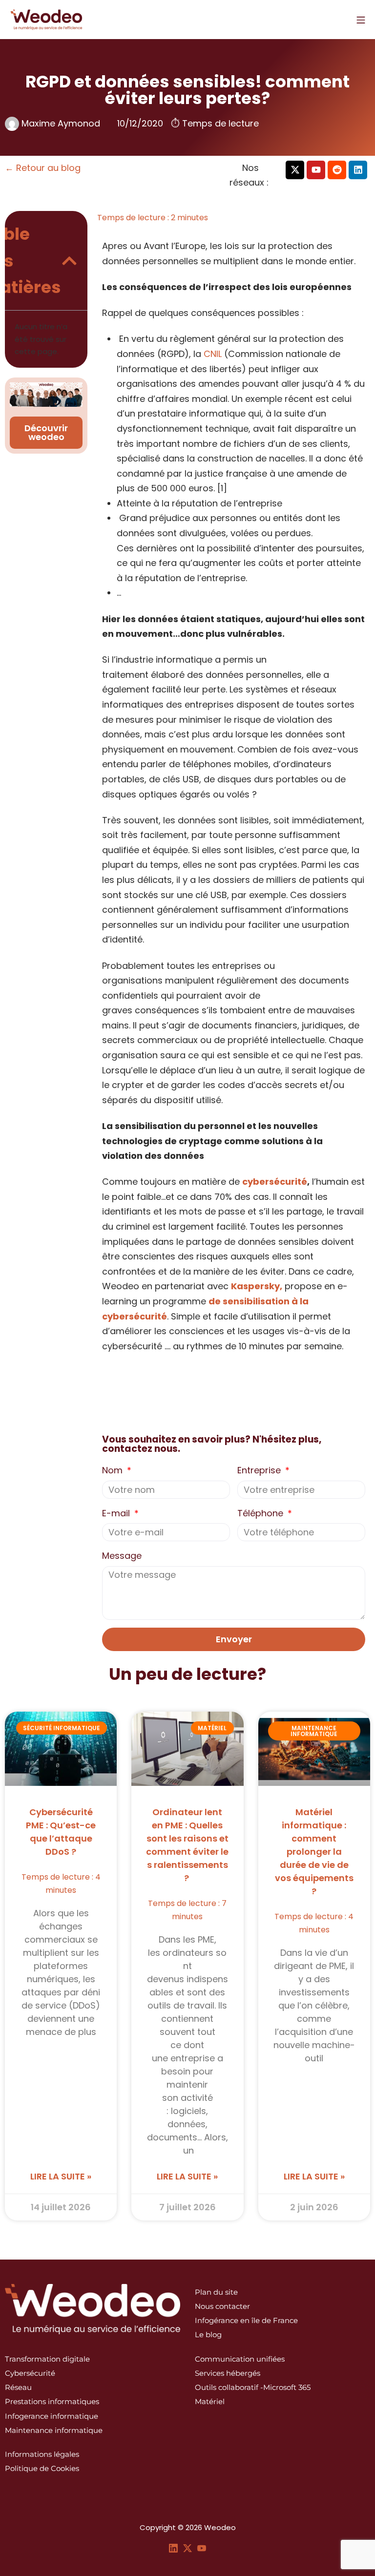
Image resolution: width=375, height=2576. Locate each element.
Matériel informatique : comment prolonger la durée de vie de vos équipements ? (314, 1852)
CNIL (213, 354)
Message (122, 1556)
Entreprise (260, 1470)
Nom (114, 1470)
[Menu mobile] (361, 20)
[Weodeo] (46, 20)
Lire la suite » (61, 2176)
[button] (69, 261)
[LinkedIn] (173, 2547)
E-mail (117, 1513)
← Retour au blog (43, 168)
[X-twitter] (295, 170)
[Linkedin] (358, 170)
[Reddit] (337, 170)
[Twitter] (187, 2547)
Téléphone (261, 1513)
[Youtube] (316, 170)
